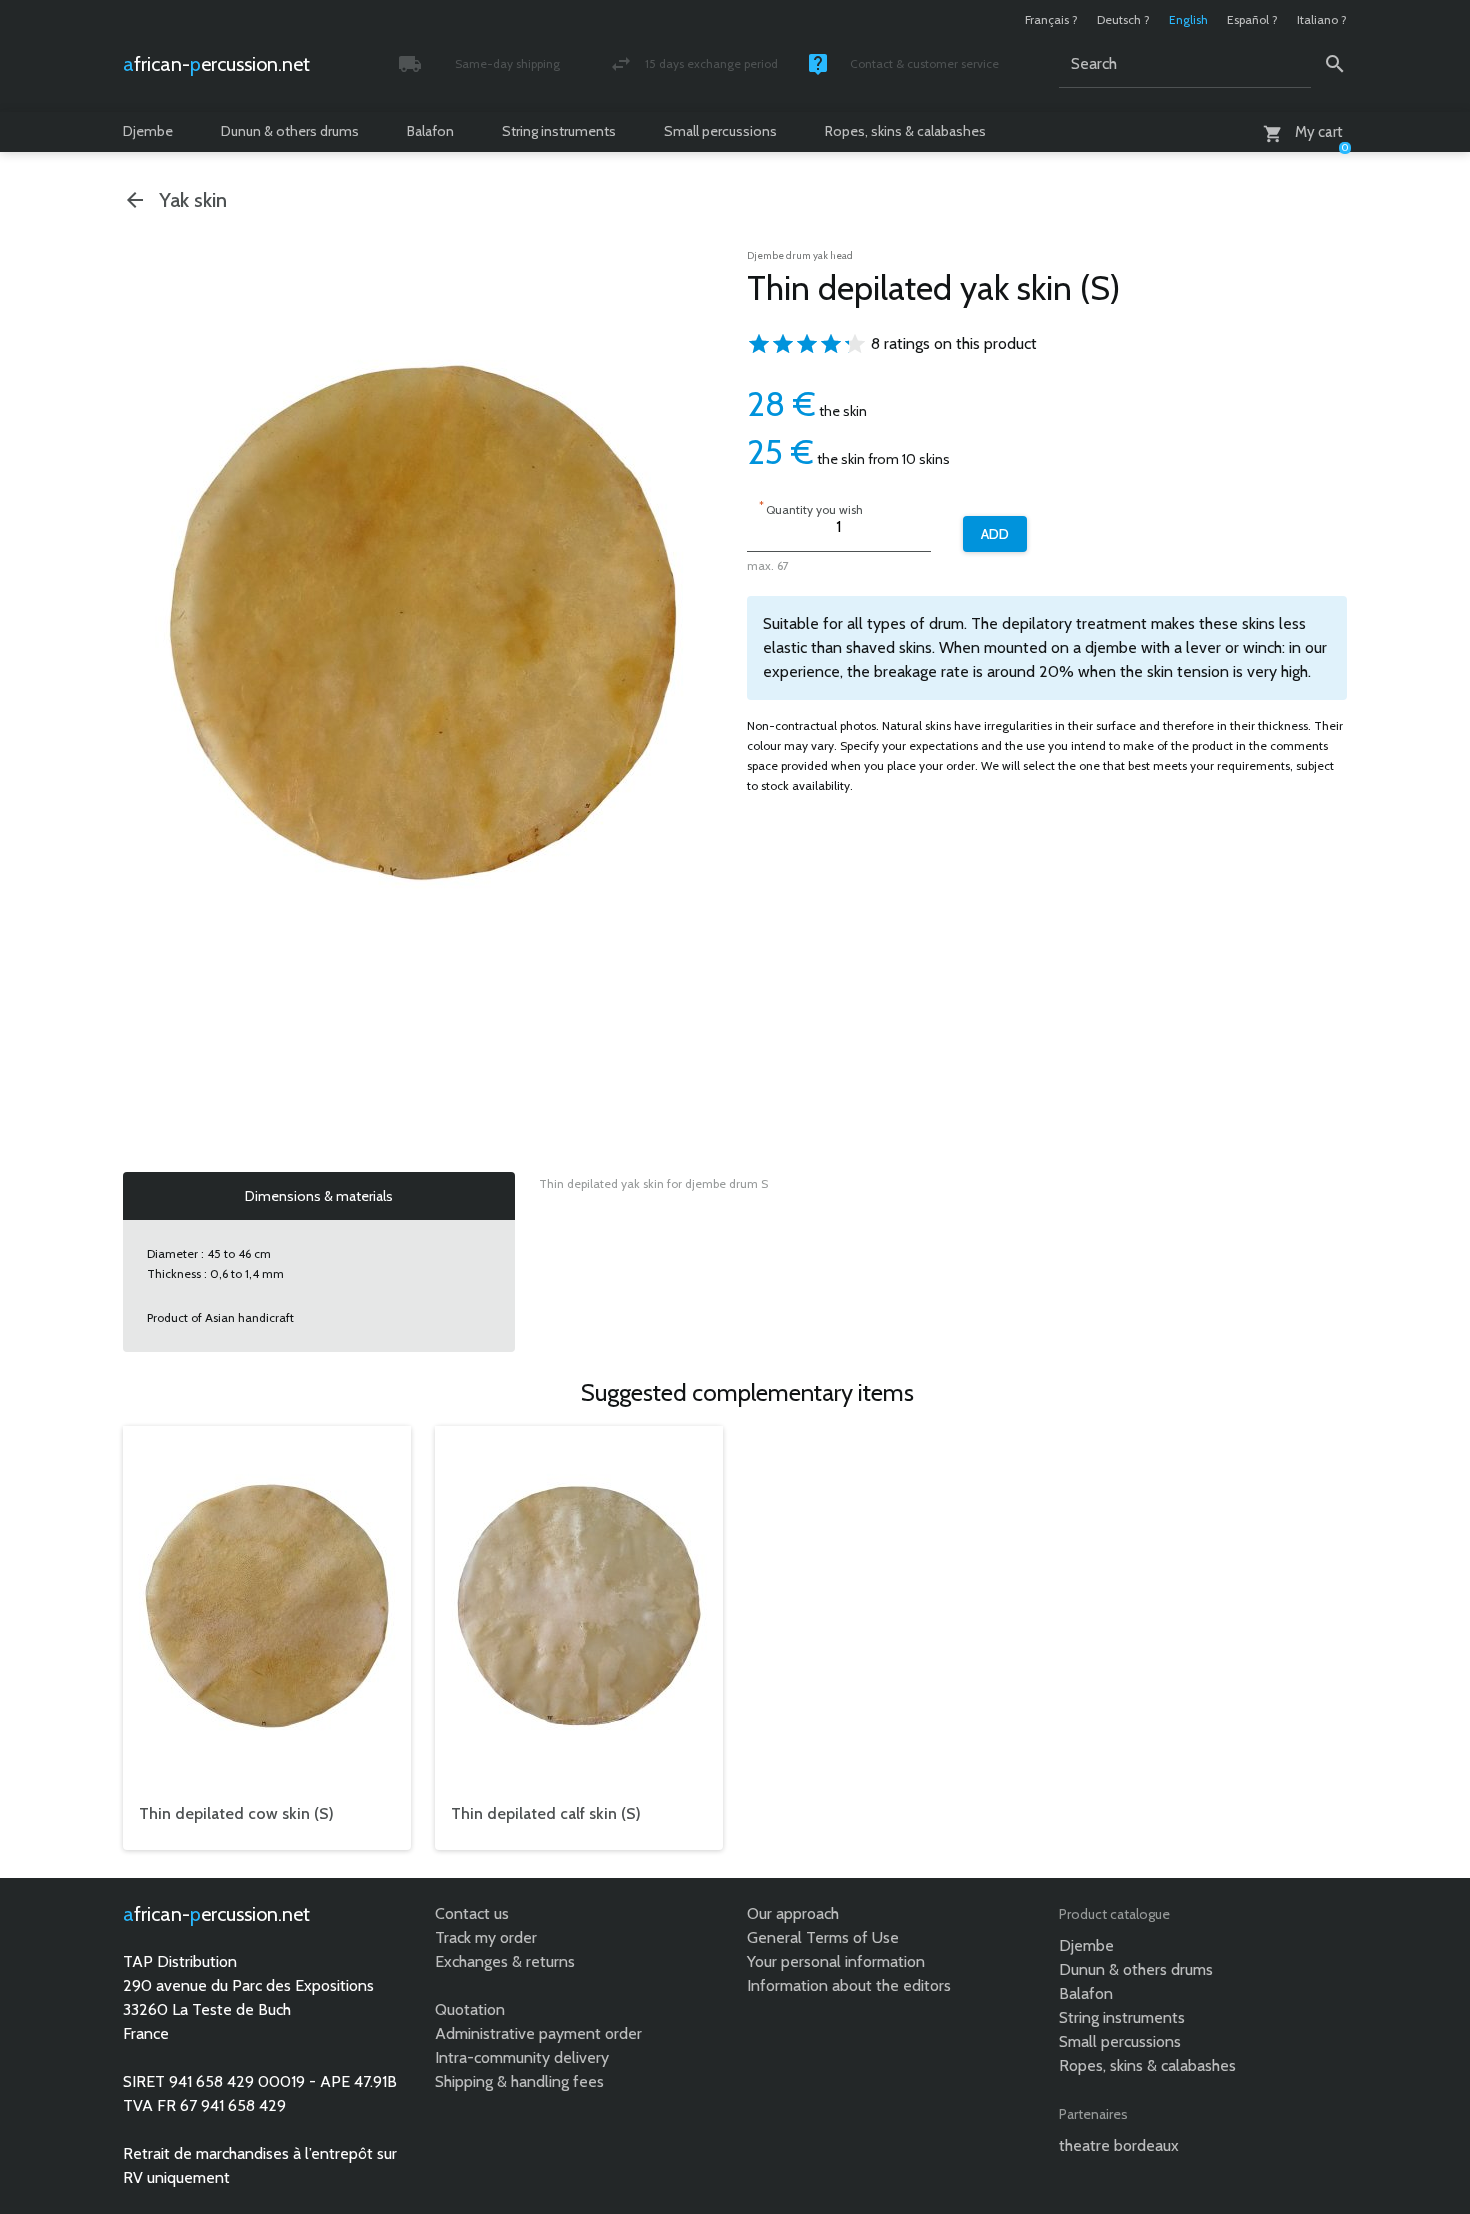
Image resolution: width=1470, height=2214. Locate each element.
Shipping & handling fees (519, 2081)
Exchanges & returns (505, 1961)
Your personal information (836, 1961)
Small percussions (720, 131)
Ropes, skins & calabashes (905, 131)
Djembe (148, 131)
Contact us (472, 1913)
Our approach (793, 1913)
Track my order (486, 1937)
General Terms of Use (823, 1937)
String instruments (559, 131)
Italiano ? (1322, 19)
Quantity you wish (811, 507)
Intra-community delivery (522, 2057)
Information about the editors (849, 1985)
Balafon (430, 131)
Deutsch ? (1123, 19)
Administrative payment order (538, 2033)
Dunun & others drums (290, 131)
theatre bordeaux (1119, 2145)
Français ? (1051, 19)
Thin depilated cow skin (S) (236, 1813)
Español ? (1252, 19)
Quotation (470, 2009)
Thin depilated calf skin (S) (546, 1813)
